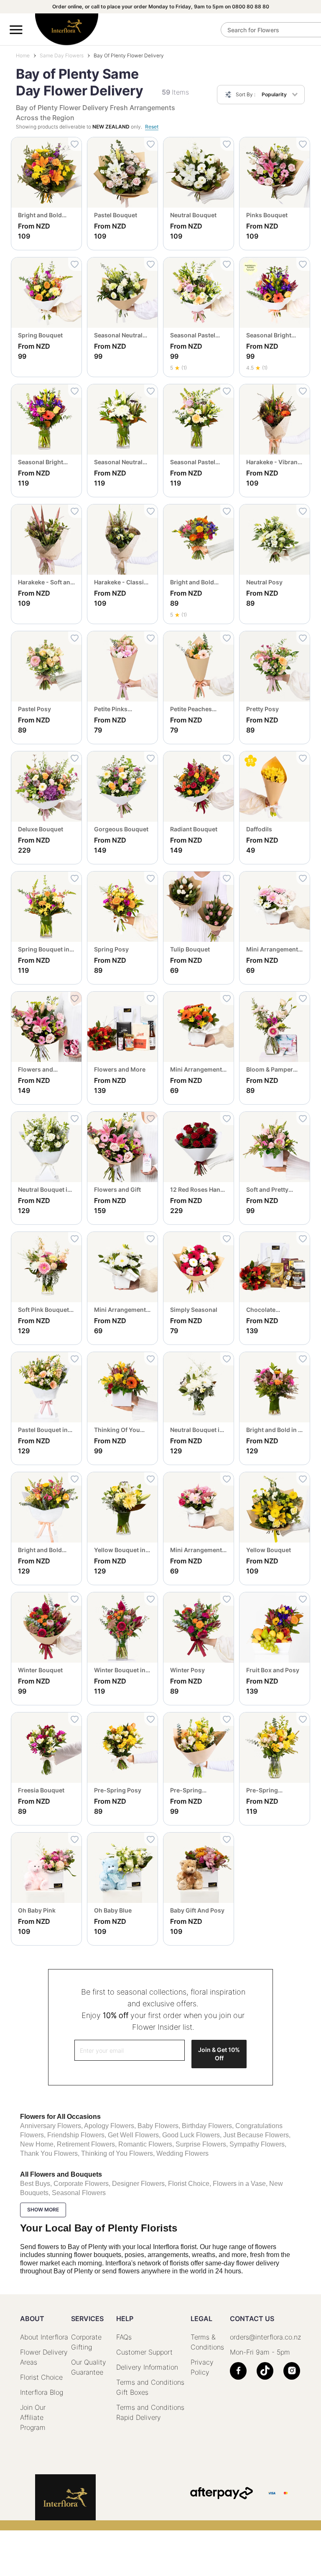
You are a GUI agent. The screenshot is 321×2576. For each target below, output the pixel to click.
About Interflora (44, 2337)
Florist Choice (41, 2377)
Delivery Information (147, 2367)
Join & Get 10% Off (219, 2054)
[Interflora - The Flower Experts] (65, 2497)
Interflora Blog (42, 2392)
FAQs (124, 2337)
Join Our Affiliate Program (33, 2417)
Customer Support (144, 2352)
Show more (43, 2210)
